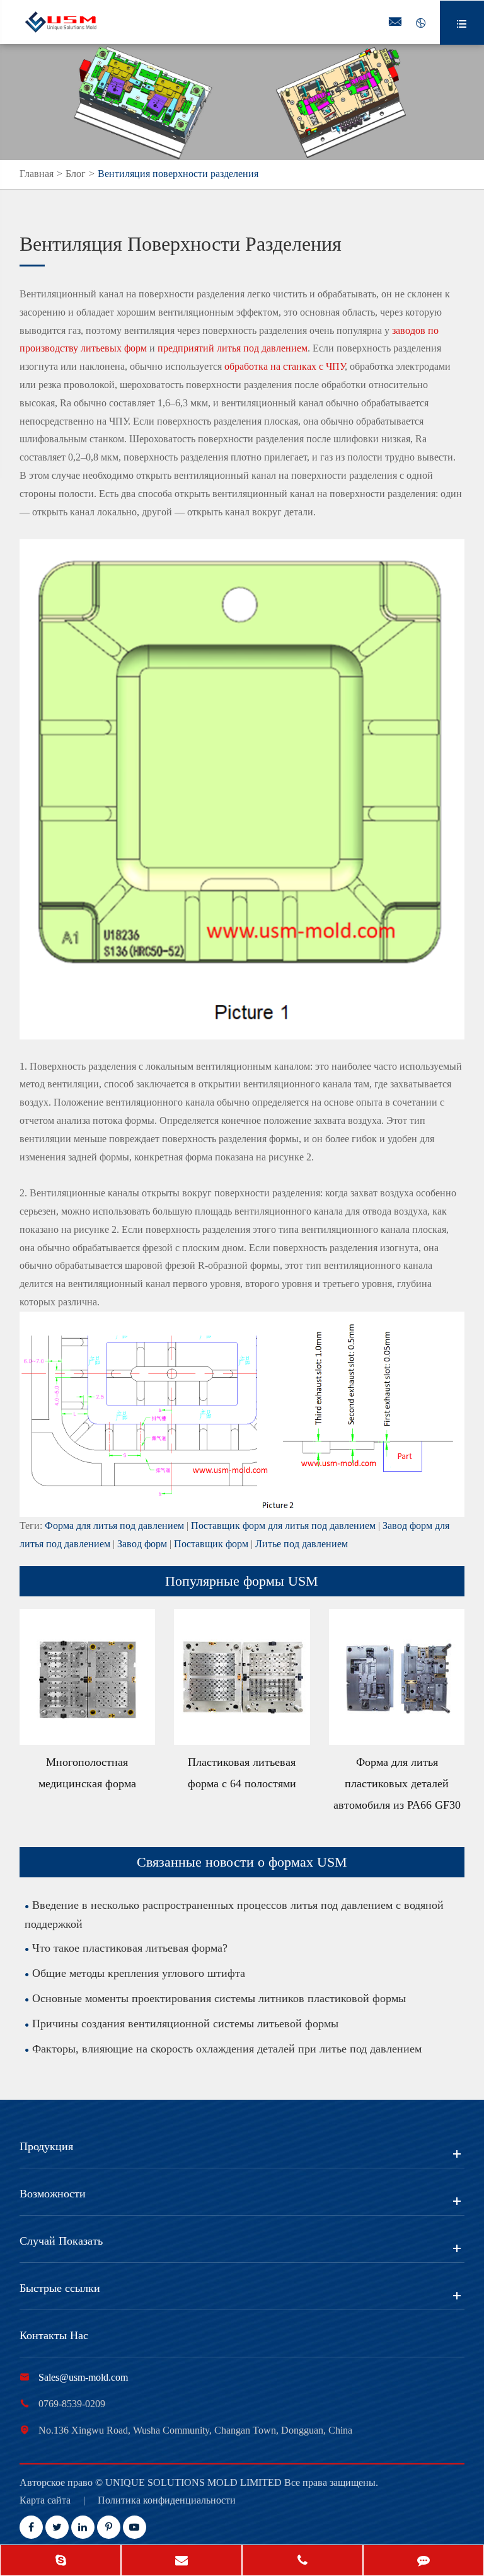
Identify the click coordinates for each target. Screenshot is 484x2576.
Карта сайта (45, 2500)
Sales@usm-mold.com (83, 2377)
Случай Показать (61, 2241)
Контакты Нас (54, 2335)
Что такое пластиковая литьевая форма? (130, 1948)
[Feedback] (423, 2562)
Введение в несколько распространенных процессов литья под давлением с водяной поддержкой (234, 1915)
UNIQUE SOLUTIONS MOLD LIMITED (195, 2482)
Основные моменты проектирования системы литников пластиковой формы (219, 1998)
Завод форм (142, 1544)
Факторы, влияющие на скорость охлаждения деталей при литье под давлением (227, 2049)
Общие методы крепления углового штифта (139, 1973)
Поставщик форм (211, 1544)
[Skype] (60, 2562)
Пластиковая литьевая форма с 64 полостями (242, 1773)
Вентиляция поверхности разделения (178, 174)
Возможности (53, 2194)
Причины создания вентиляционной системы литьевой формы (185, 2024)
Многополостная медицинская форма (87, 1773)
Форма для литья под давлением (114, 1526)
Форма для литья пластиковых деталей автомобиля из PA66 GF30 (397, 1783)
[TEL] (302, 2562)
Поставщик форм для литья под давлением (283, 1526)
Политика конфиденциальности (167, 2500)
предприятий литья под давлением (233, 348)
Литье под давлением (302, 1544)
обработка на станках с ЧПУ (285, 366)
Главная (37, 174)
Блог (76, 174)
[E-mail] (181, 2562)
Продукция (46, 2146)
